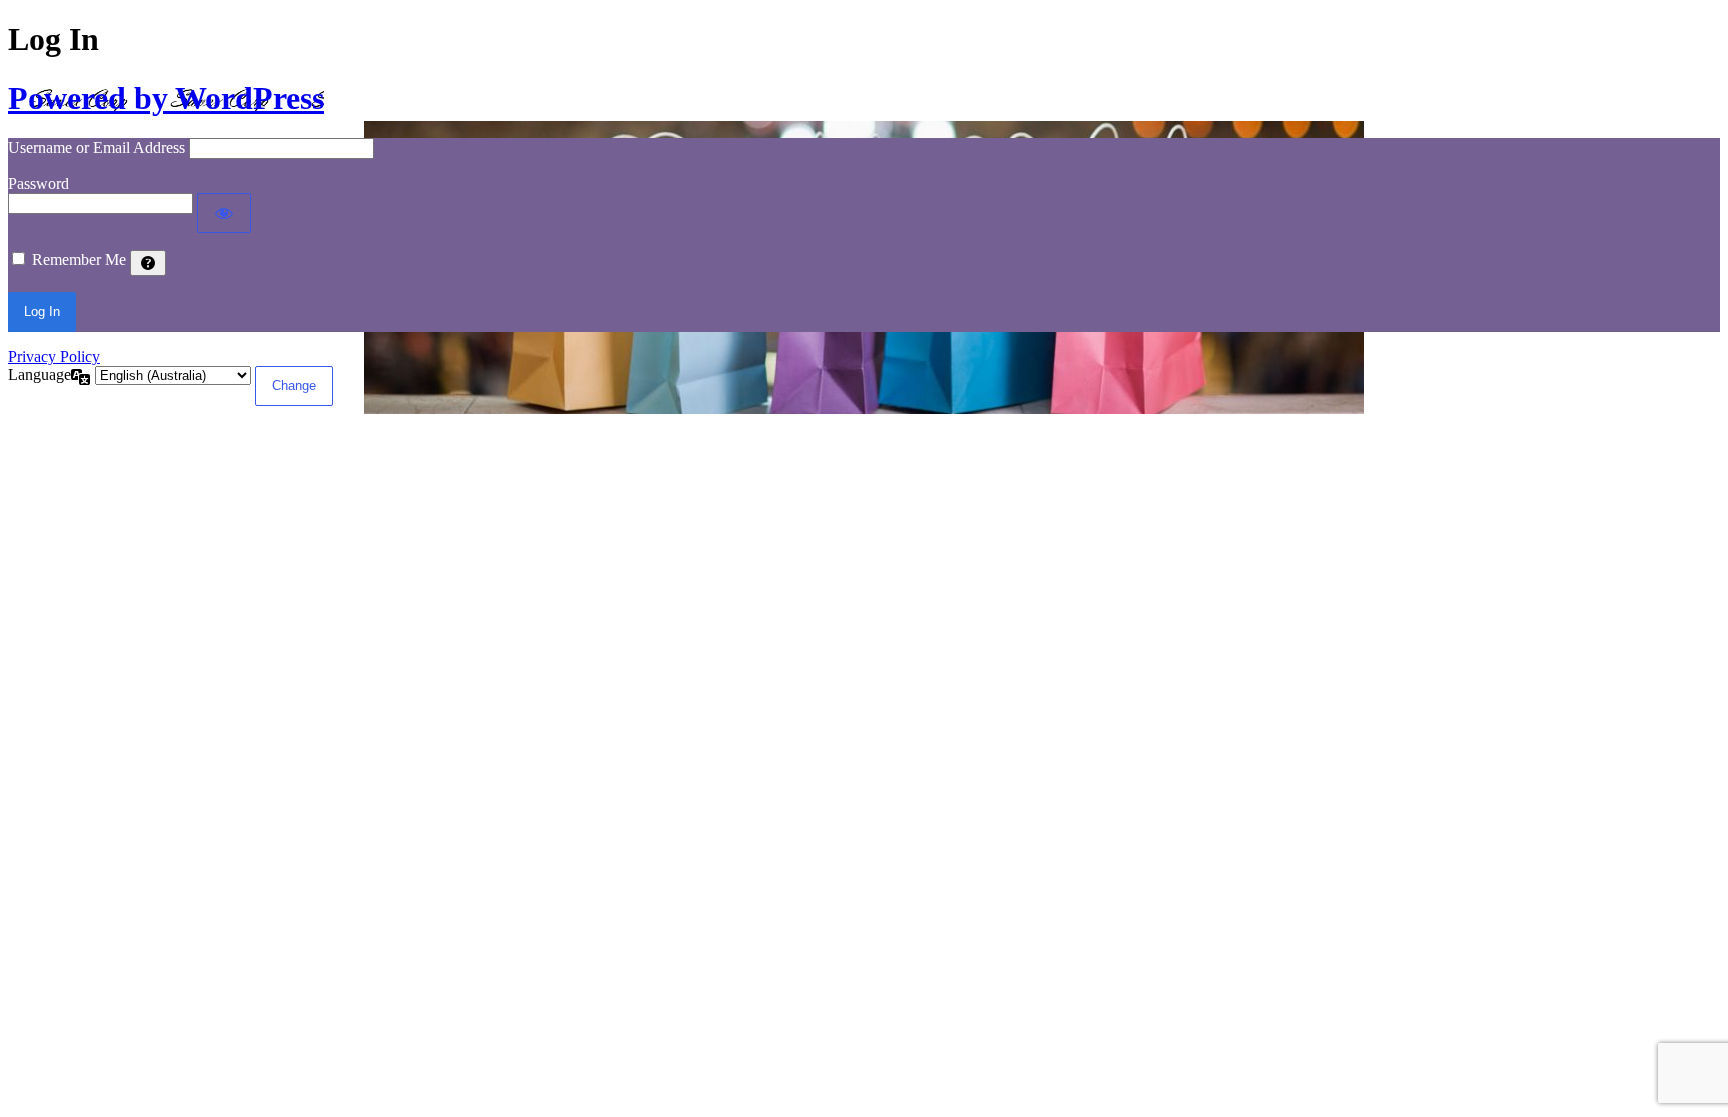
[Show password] (224, 213)
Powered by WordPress (166, 98)
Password (38, 183)
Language (39, 374)
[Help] (148, 263)
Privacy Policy (54, 356)
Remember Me (79, 259)
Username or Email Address (96, 147)
